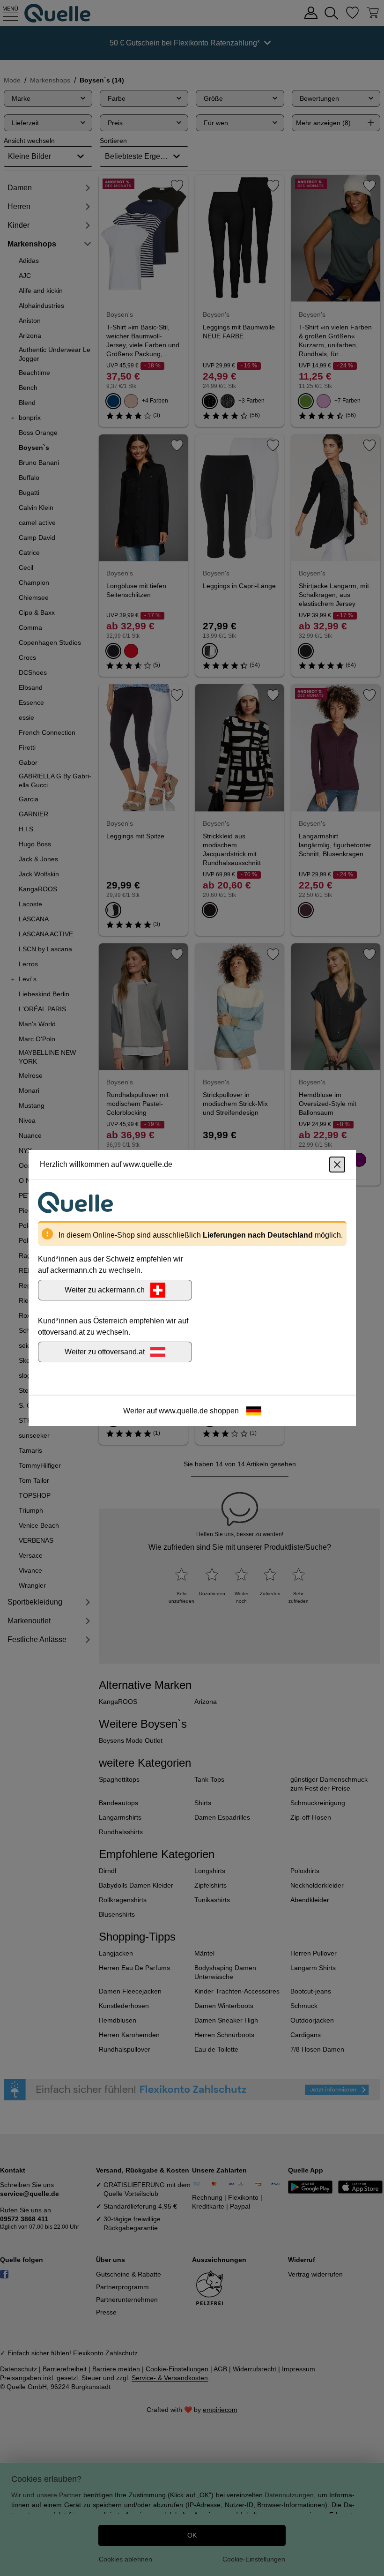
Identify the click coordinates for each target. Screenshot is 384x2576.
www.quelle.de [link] (183, 1411)
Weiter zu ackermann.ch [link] (105, 1290)
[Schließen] (337, 1165)
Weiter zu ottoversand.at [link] (105, 1352)
